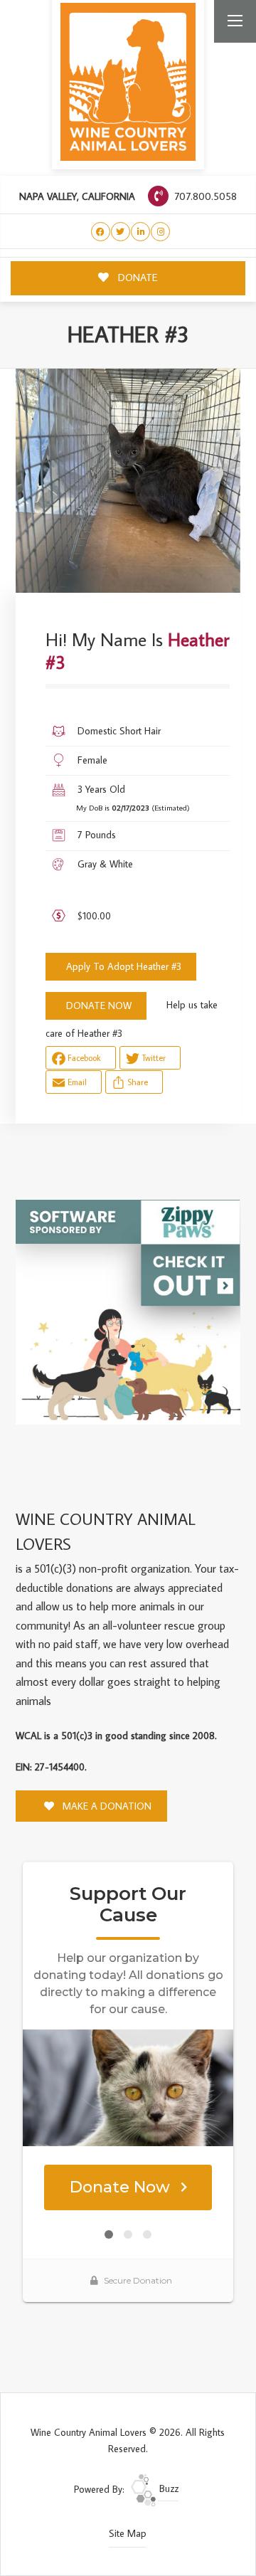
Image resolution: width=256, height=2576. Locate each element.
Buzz (167, 2488)
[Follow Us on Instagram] (160, 232)
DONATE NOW (99, 1005)
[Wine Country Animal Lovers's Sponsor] (128, 1311)
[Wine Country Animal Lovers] (128, 82)
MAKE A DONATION (106, 1806)
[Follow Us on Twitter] (121, 232)
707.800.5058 (204, 196)
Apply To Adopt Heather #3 (124, 966)
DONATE (137, 277)
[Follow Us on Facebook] (101, 232)
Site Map (128, 2533)
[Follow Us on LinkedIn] (140, 232)
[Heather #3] (128, 481)
